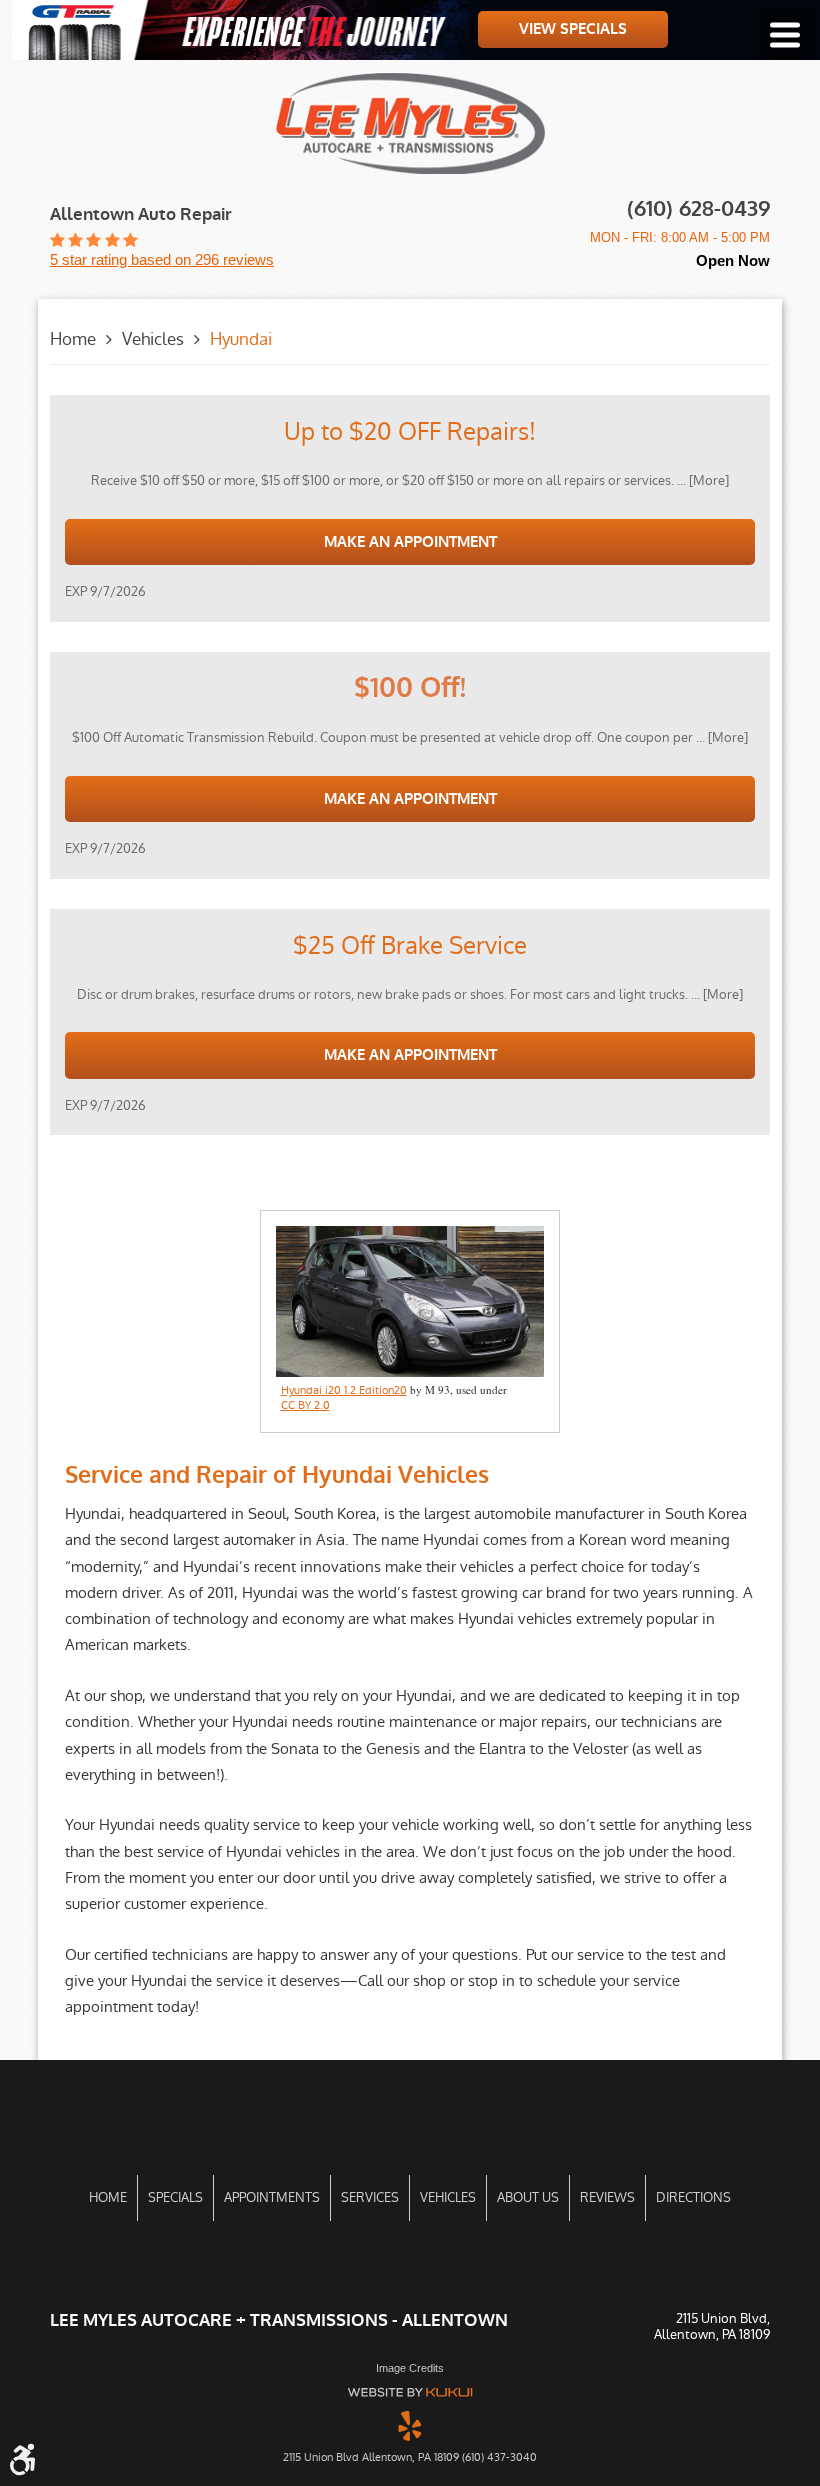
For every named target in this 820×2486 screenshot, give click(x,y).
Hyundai (241, 339)
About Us (528, 2197)
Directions (693, 2197)
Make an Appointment (410, 542)
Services (370, 2197)
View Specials (573, 29)
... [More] (701, 480)
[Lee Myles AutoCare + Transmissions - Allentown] (410, 123)
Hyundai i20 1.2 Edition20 (344, 1391)
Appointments (272, 2197)
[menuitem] (108, 2198)
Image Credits (410, 2368)
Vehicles (153, 339)
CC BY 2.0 (305, 1406)
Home (73, 339)
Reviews (607, 2197)
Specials (175, 2197)
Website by (410, 2392)
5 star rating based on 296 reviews (162, 259)
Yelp (410, 2425)
